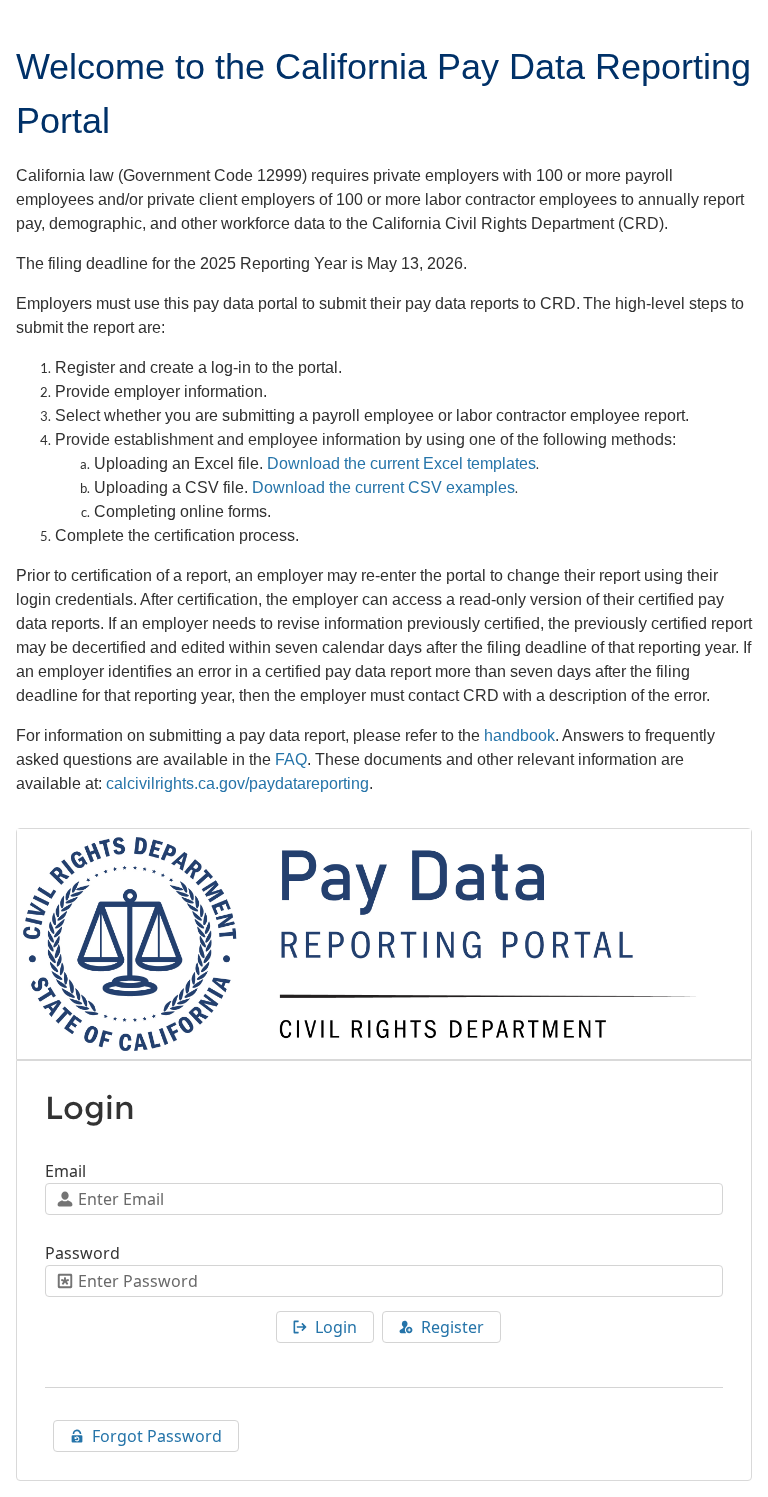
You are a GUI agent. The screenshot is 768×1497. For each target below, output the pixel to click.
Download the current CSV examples (383, 487)
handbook (519, 735)
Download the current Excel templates (401, 463)
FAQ (291, 759)
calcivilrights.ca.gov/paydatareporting (237, 783)
